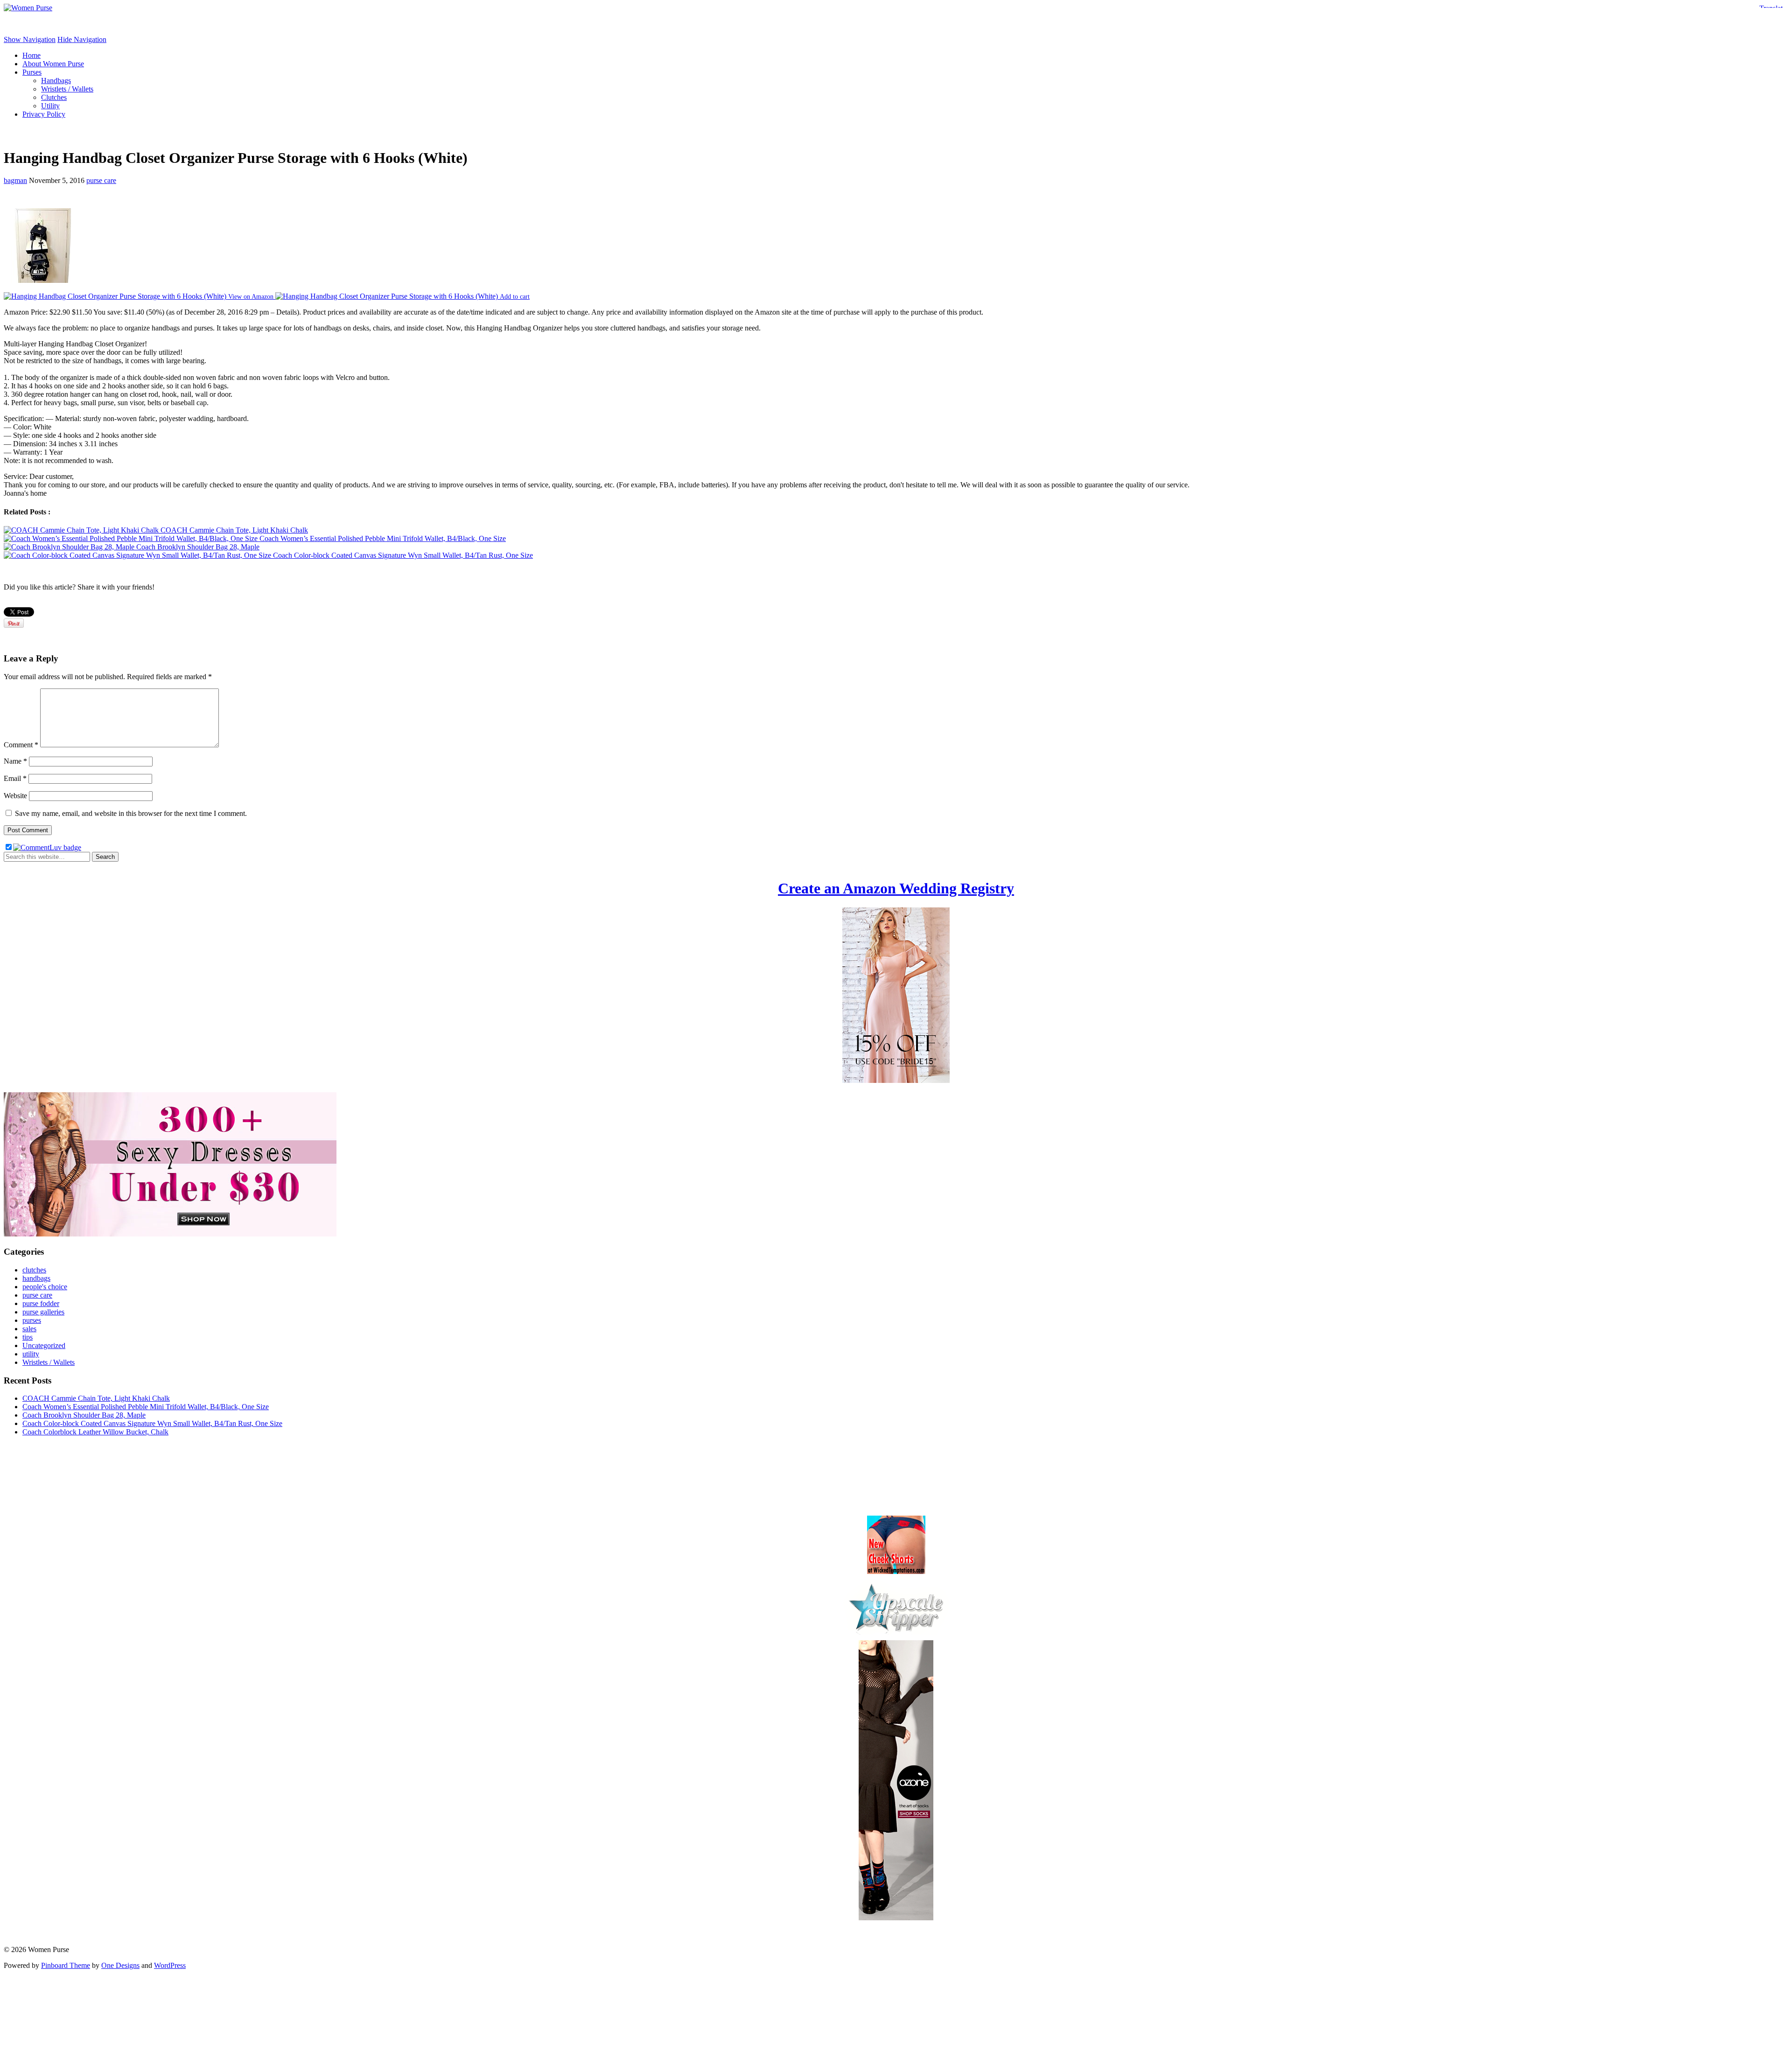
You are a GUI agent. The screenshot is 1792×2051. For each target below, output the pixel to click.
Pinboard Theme (66, 1965)
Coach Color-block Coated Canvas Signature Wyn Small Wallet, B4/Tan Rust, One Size (152, 1423)
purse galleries (43, 1312)
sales (29, 1329)
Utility (50, 106)
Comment (21, 745)
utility (31, 1354)
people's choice (45, 1287)
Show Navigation (30, 39)
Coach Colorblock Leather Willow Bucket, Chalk (95, 1432)
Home (31, 55)
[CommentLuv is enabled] (47, 847)
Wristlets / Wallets (67, 89)
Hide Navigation (82, 39)
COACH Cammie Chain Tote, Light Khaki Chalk (96, 1398)
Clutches (54, 97)
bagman (15, 180)
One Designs (120, 1965)
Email (15, 778)
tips (28, 1337)
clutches (34, 1270)
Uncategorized (44, 1345)
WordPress (170, 1965)
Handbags (56, 81)
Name (15, 761)
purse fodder (41, 1303)
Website (15, 796)
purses (32, 1320)
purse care (101, 180)
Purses (32, 72)
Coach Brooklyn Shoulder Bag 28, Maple (84, 1415)
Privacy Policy (44, 114)
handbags (36, 1278)
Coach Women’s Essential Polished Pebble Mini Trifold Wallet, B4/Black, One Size (146, 1407)
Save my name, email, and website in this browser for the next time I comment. (131, 813)
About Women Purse (53, 64)
